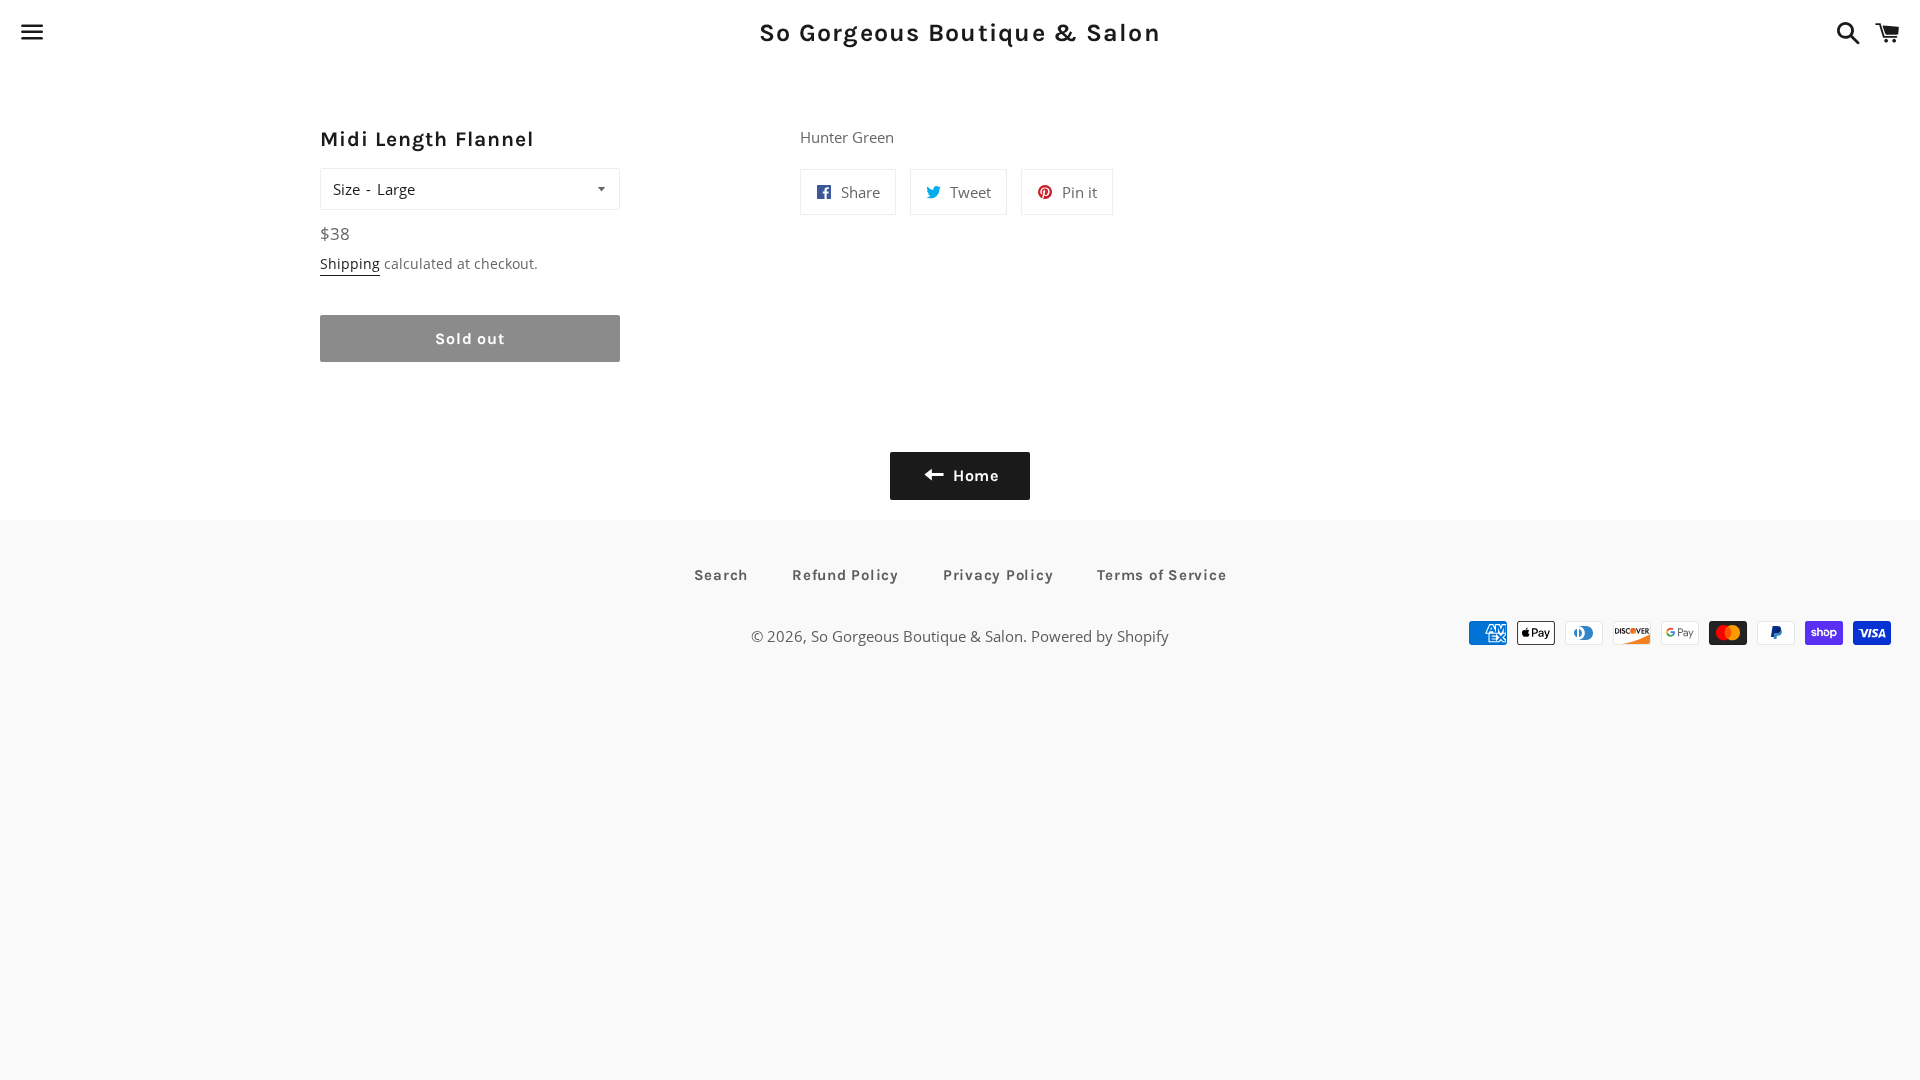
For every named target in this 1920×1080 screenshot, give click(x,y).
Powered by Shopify (1100, 636)
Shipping (350, 263)
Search (721, 575)
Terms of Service (1161, 575)
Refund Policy (845, 575)
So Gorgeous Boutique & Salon (960, 32)
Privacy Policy (998, 575)
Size (346, 189)
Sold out (469, 338)
